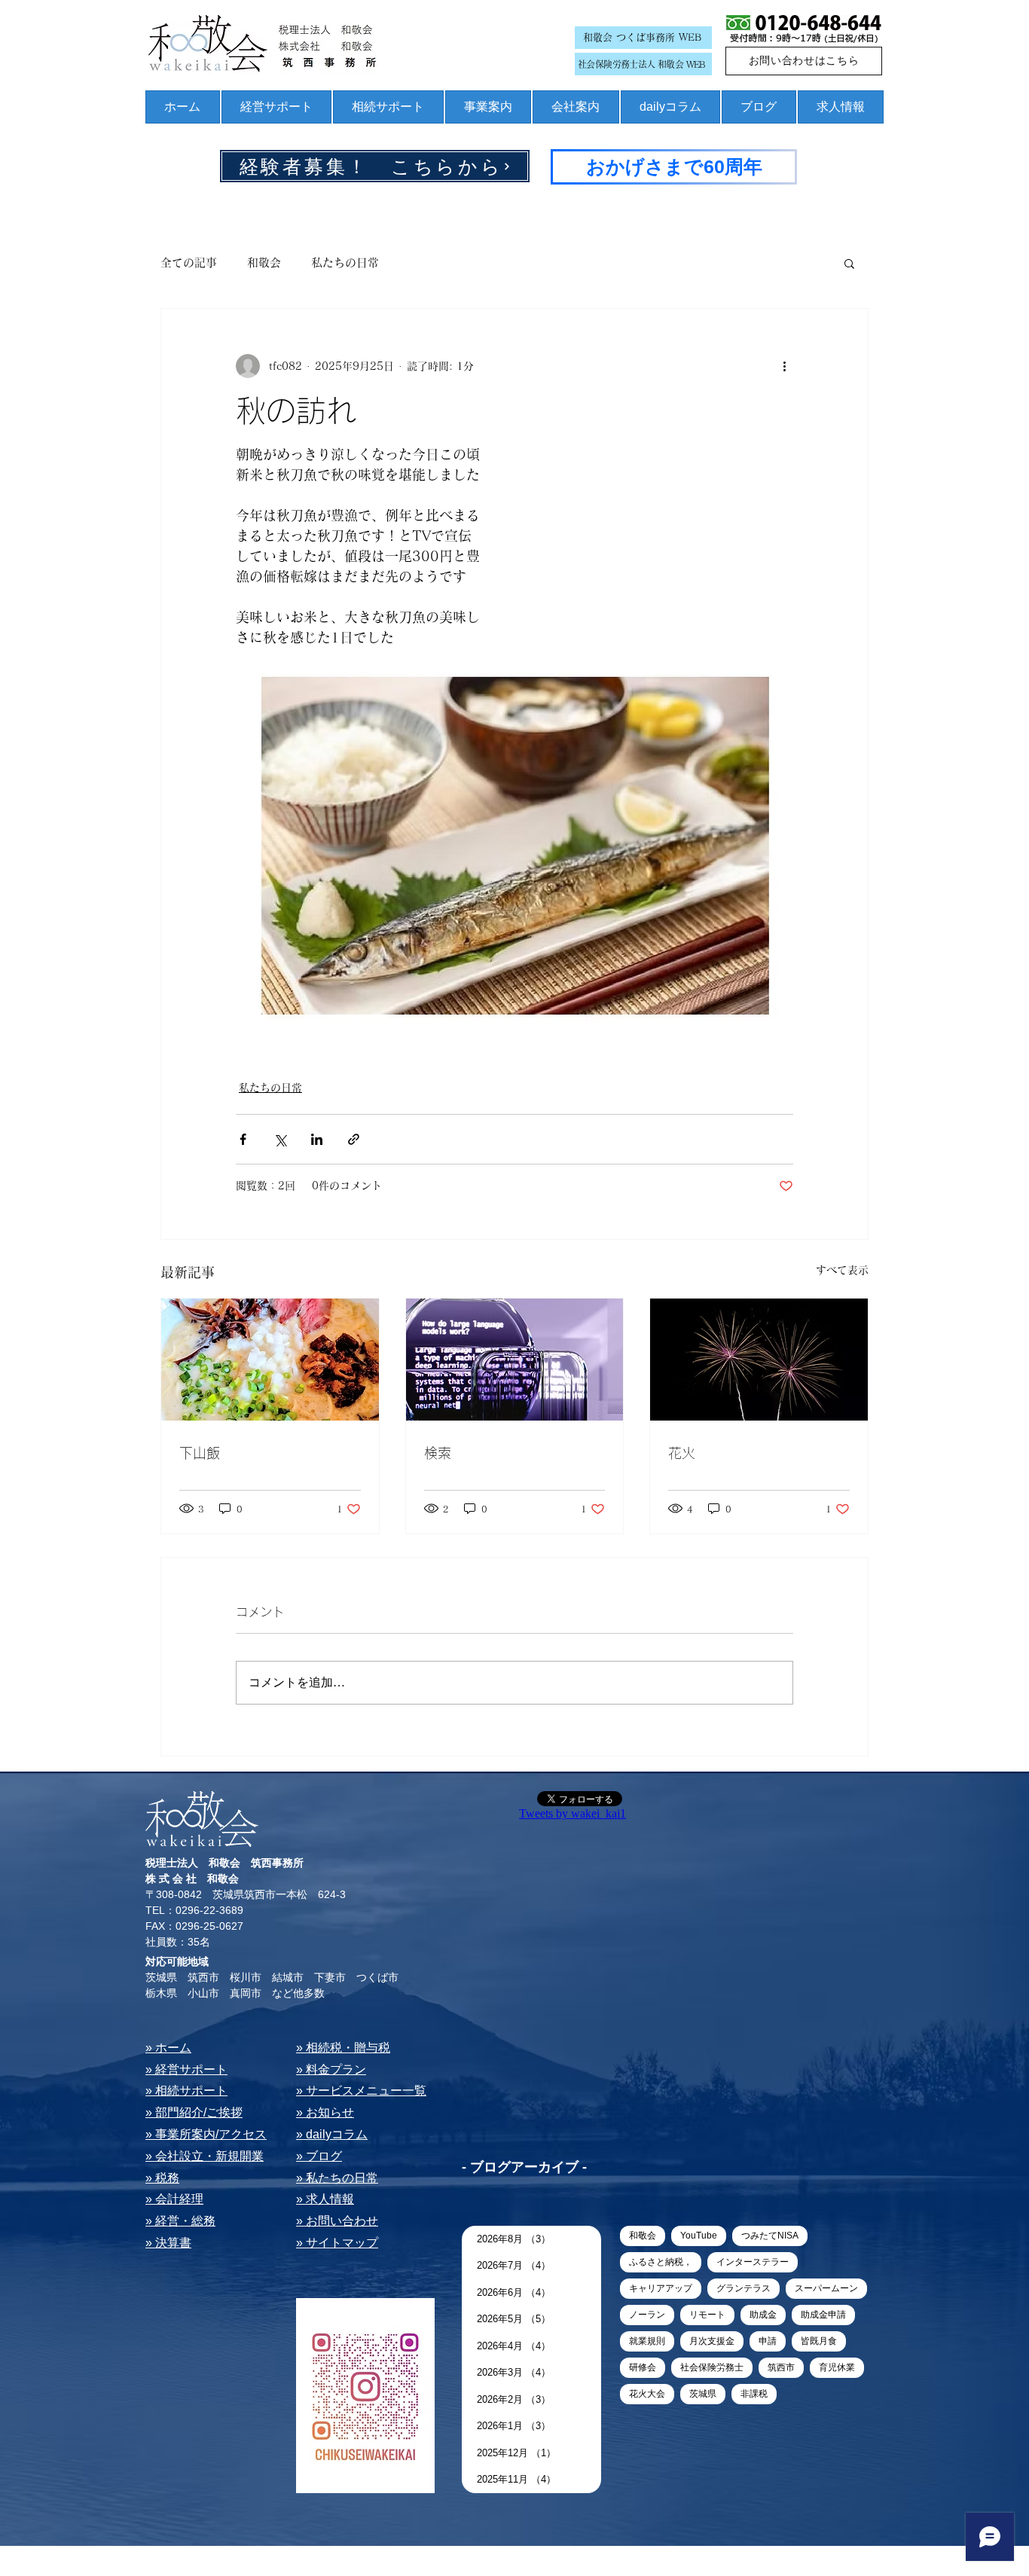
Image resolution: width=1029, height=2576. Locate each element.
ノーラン (647, 2315)
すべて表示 (842, 1270)
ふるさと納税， (661, 2262)
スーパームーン (826, 2288)
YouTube (699, 2236)
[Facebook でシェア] (243, 1139)
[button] (849, 263)
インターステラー (753, 2262)
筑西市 (781, 2367)
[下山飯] (270, 1360)
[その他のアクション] (784, 366)
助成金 (763, 2315)
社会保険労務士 (712, 2367)
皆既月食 (819, 2341)
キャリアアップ (661, 2288)
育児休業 (837, 2367)
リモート (707, 2315)
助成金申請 (823, 2315)
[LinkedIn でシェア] (317, 1139)
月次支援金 (712, 2341)
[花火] (759, 1360)
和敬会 (264, 262)
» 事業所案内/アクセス (206, 2134)
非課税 (754, 2394)
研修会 (643, 2367)
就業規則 (647, 2341)
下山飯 (200, 1453)
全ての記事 (189, 262)
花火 (682, 1453)
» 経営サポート (186, 2069)
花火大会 (647, 2394)
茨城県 (703, 2394)
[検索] (515, 1360)
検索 (438, 1453)
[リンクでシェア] (354, 1139)
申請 (768, 2341)
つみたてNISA (770, 2236)
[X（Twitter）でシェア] (280, 1139)
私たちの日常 (345, 262)
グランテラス (744, 2288)
